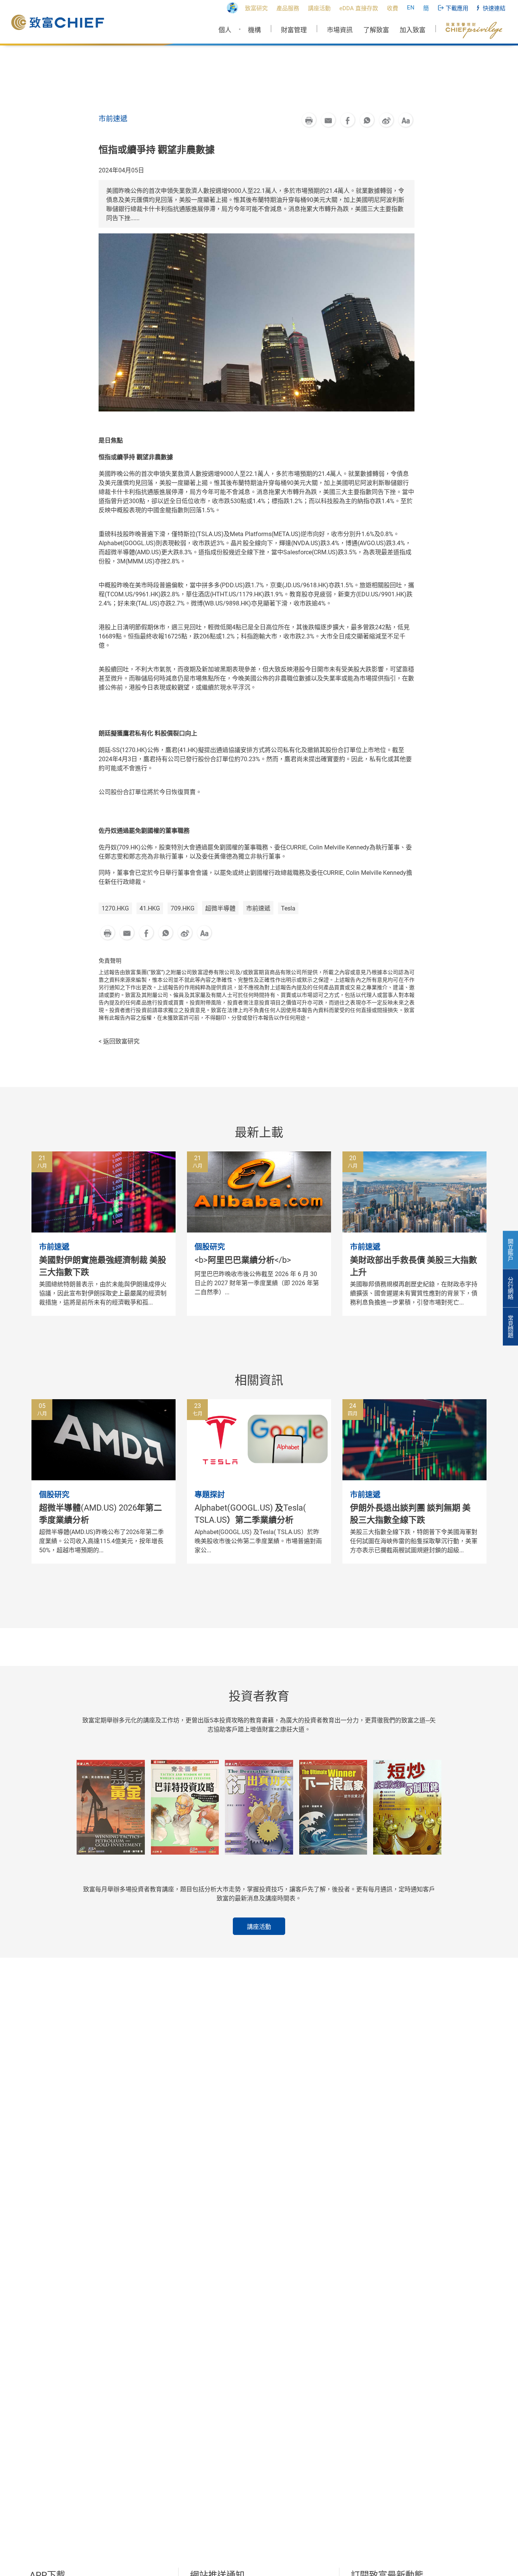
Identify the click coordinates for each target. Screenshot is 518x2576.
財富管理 (294, 30)
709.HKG (183, 908)
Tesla (288, 908)
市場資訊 (340, 30)
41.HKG (150, 908)
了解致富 (376, 30)
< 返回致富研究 (119, 1041)
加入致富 (413, 30)
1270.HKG (115, 908)
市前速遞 (258, 908)
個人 (225, 30)
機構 (254, 30)
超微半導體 (220, 908)
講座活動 (259, 1927)
